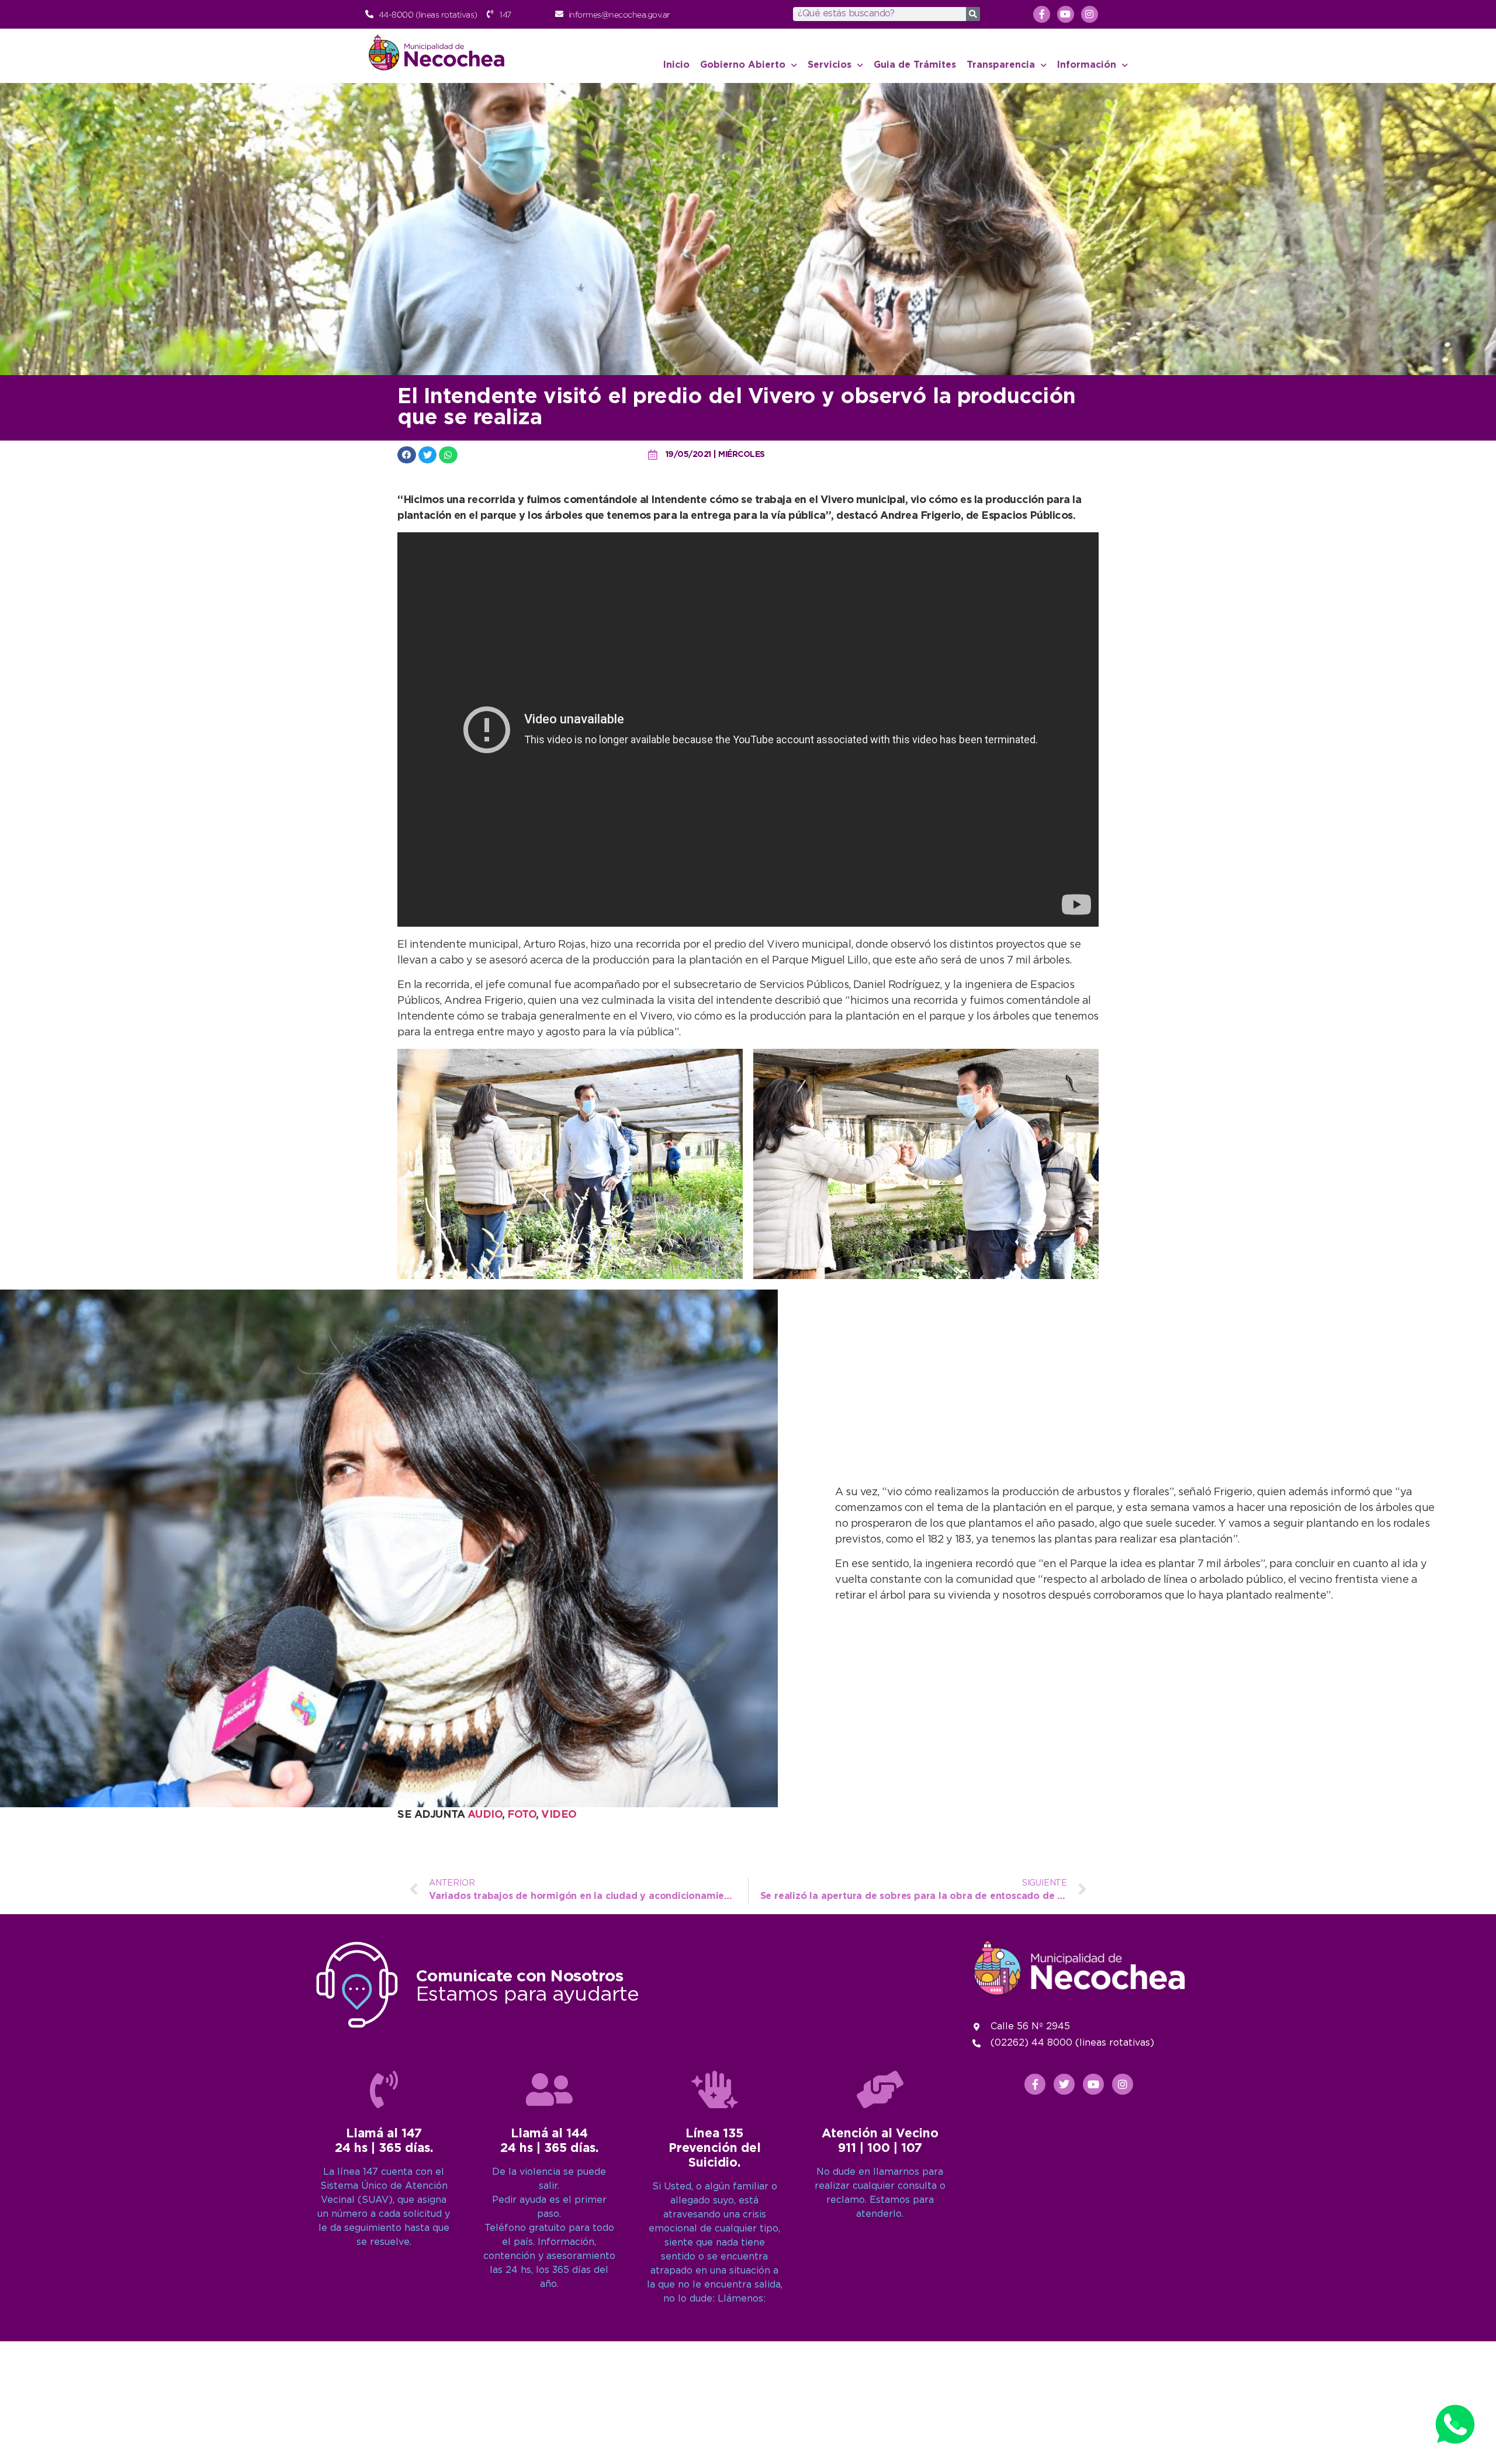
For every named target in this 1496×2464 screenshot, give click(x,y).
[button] (407, 455)
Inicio (676, 65)
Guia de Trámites (915, 65)
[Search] (973, 14)
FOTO (522, 1815)
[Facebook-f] (1042, 14)
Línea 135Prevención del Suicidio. (715, 2148)
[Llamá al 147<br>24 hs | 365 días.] (384, 2089)
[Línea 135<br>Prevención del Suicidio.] (715, 2089)
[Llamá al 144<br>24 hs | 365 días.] (549, 2089)
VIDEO (559, 1815)
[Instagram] (1090, 14)
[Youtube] (1066, 14)
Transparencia (1001, 65)
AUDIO (485, 1815)
